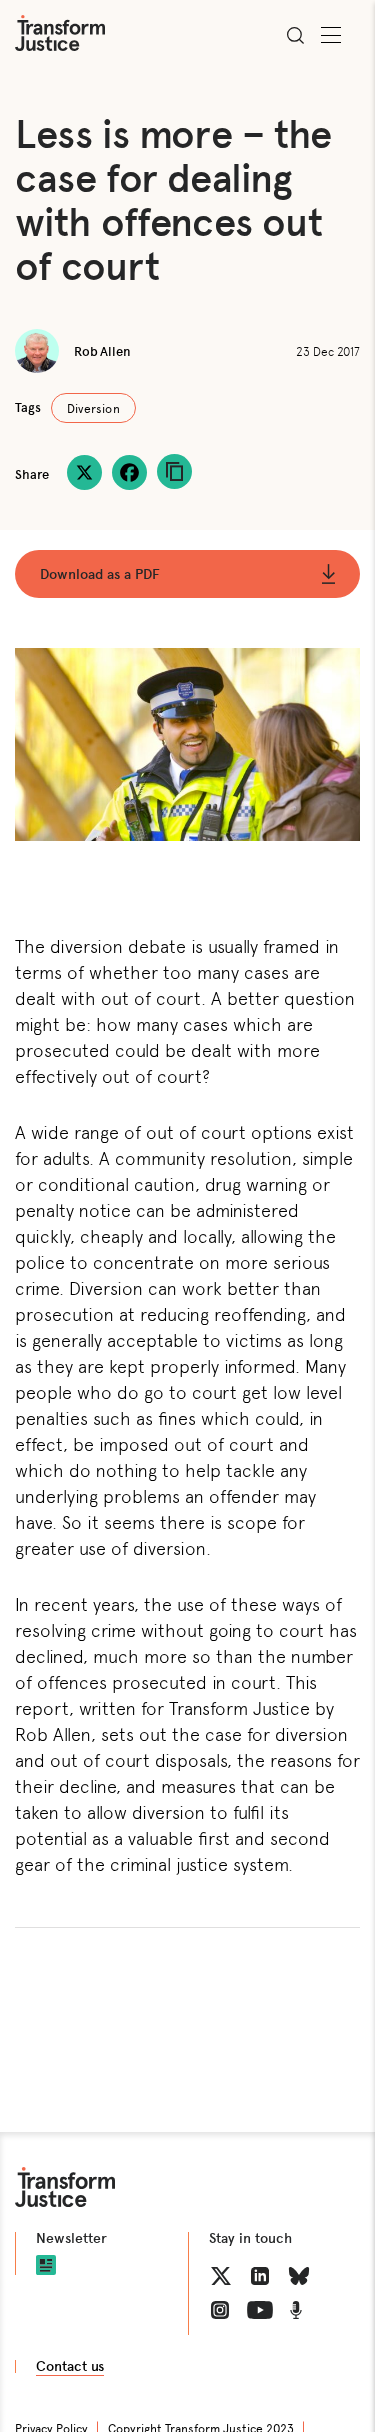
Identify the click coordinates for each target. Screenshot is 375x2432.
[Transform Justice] (60, 33)
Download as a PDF (100, 574)
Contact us (70, 2366)
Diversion (93, 408)
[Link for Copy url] (174, 471)
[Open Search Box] (295, 35)
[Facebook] (129, 472)
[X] (84, 472)
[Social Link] (221, 2276)
